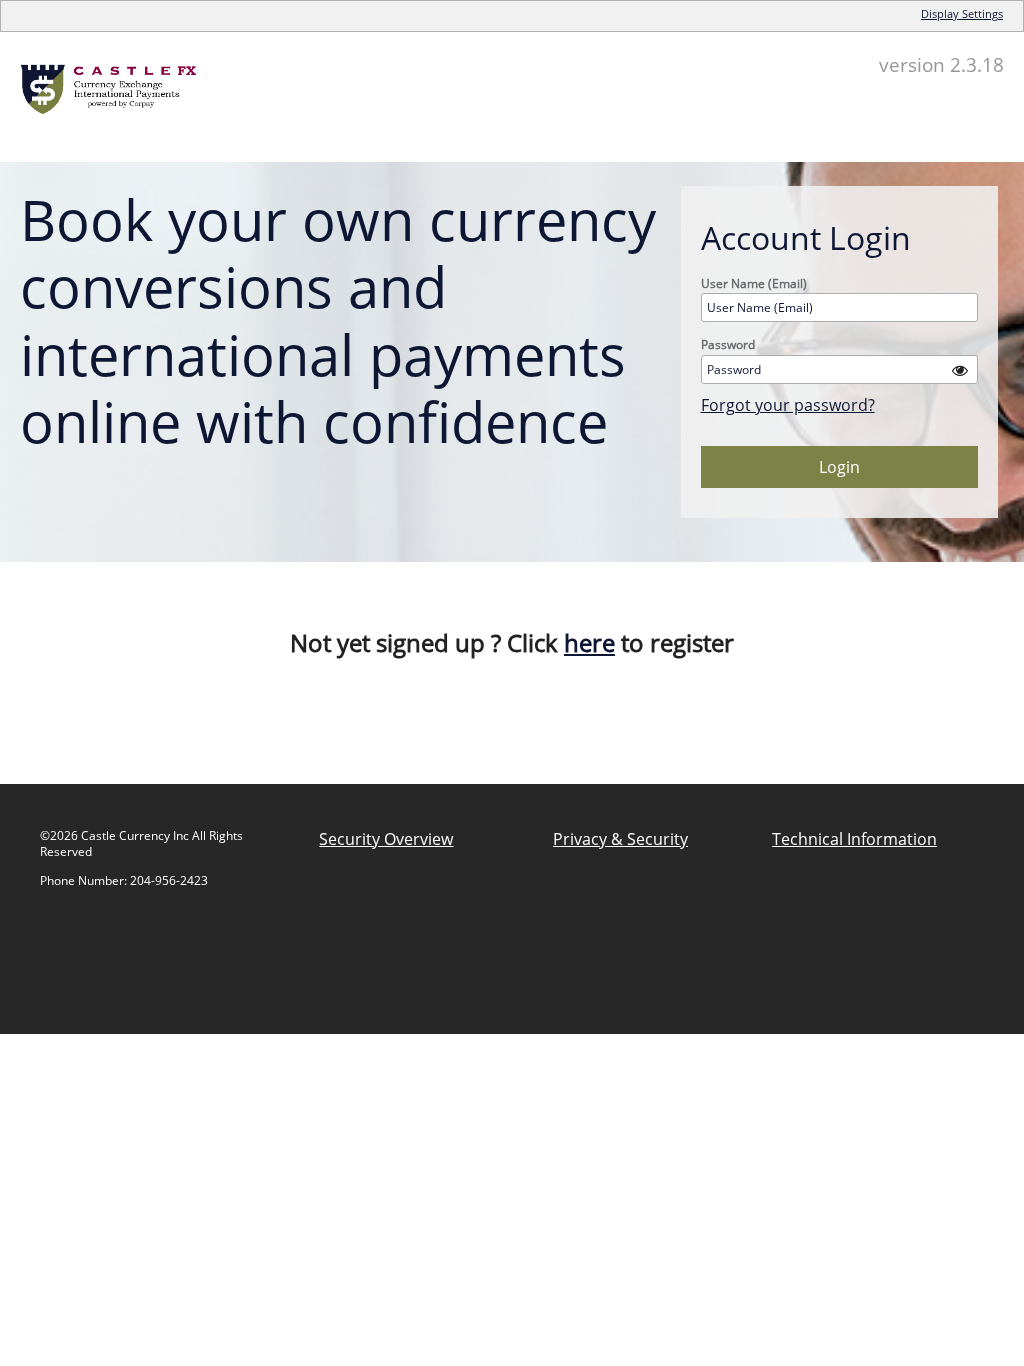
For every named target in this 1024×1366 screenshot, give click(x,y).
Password (728, 344)
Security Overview (386, 839)
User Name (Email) (754, 283)
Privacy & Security (620, 839)
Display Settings (962, 13)
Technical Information (854, 839)
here (589, 642)
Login (839, 467)
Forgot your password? (788, 405)
